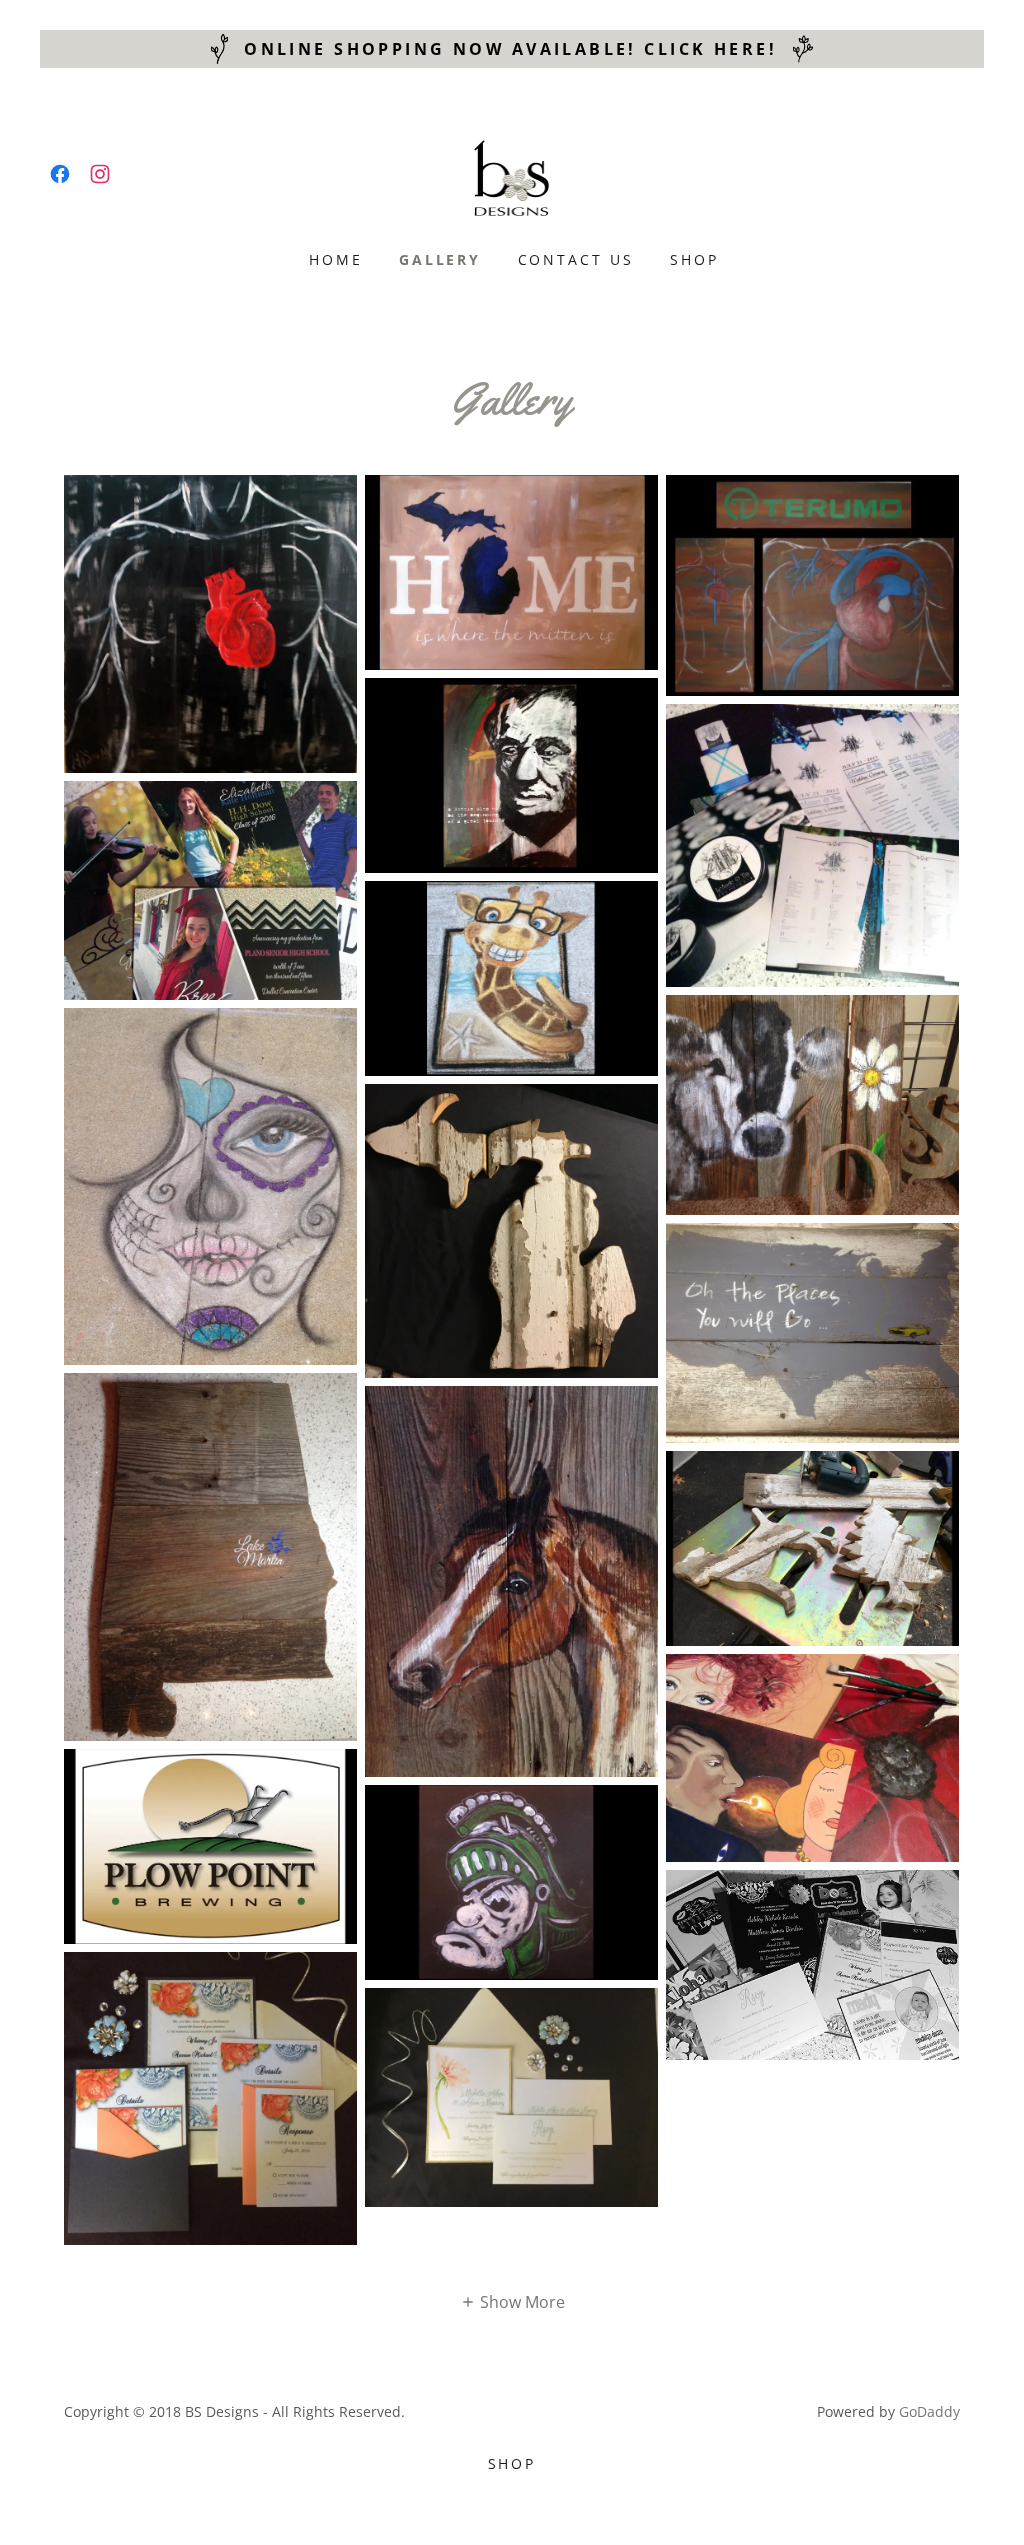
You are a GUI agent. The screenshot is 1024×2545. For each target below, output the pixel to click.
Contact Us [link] (576, 259)
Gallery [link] (440, 259)
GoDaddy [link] (929, 2411)
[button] (512, 2301)
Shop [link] (694, 259)
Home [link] (336, 259)
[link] (60, 174)
